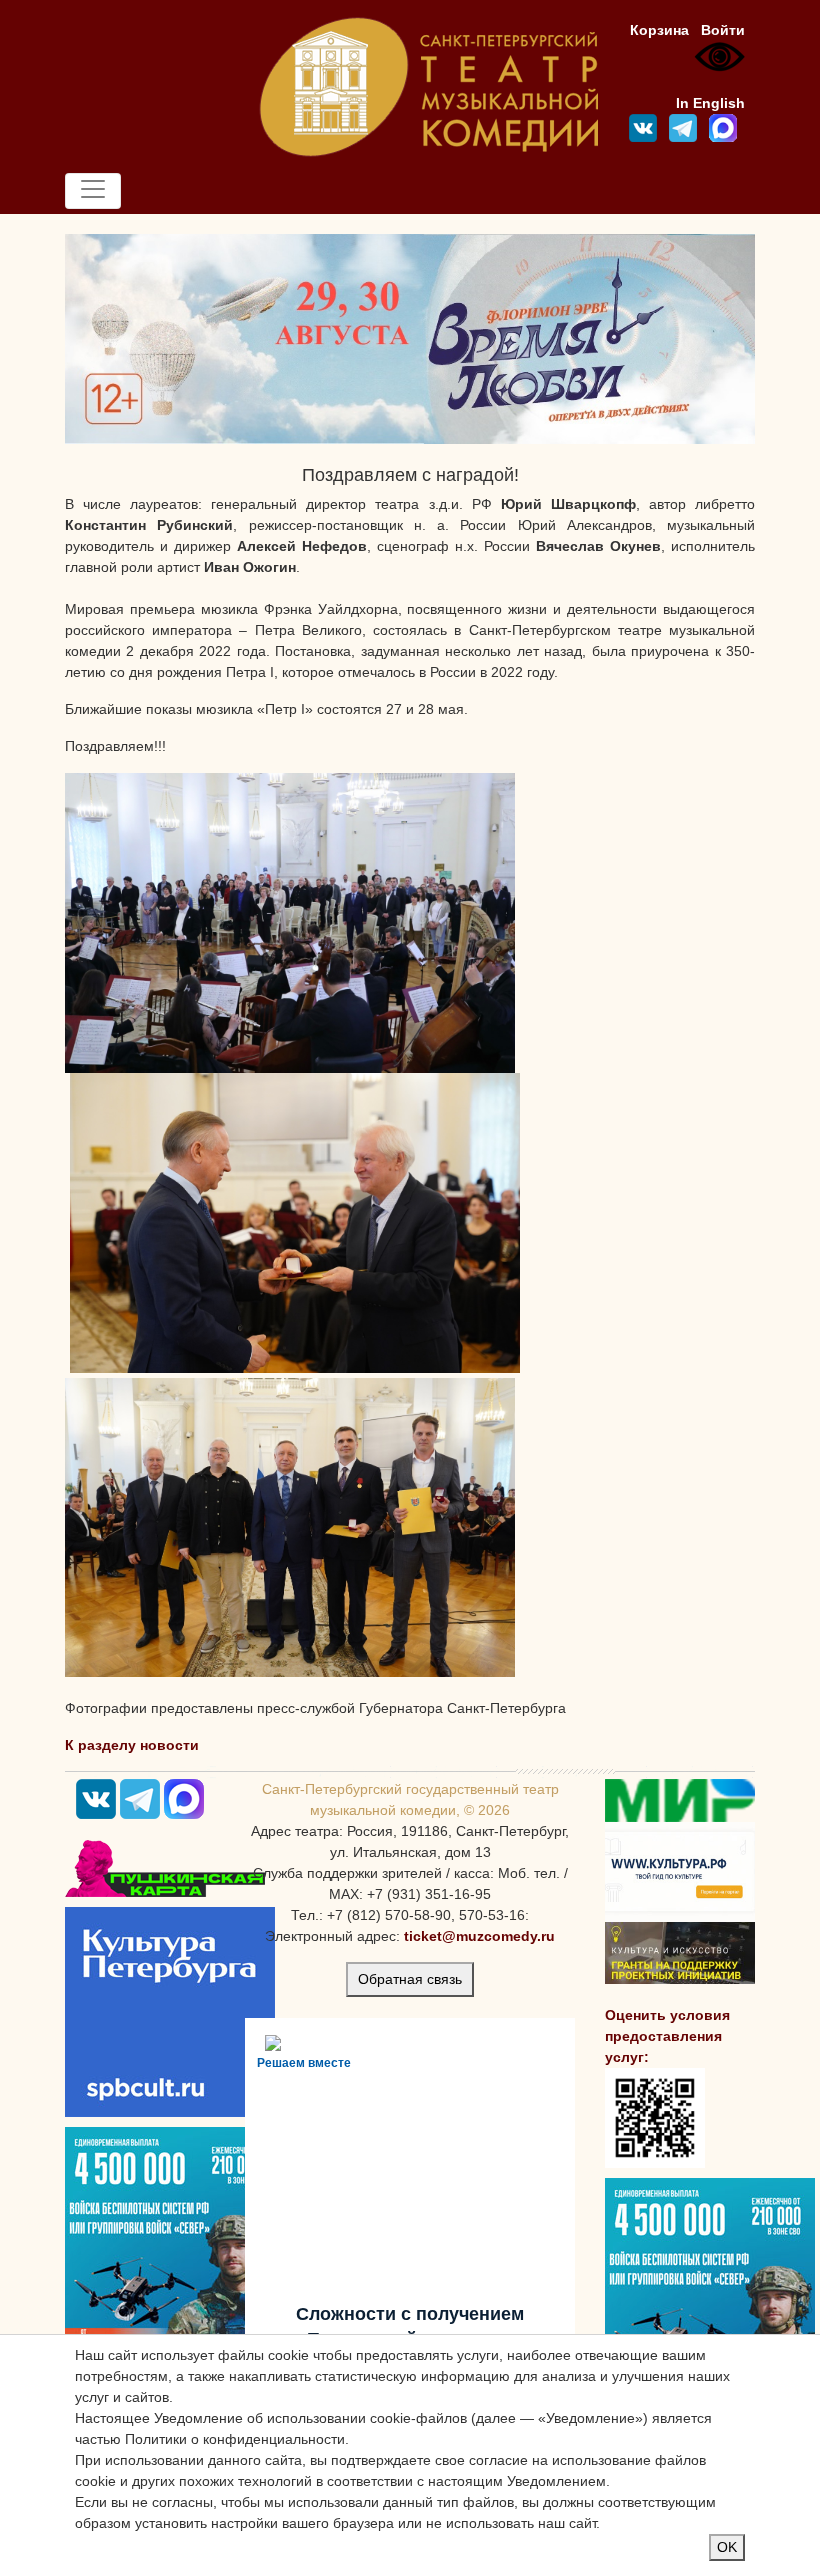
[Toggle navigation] (93, 191)
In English (710, 103)
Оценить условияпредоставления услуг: (667, 2036)
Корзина (659, 30)
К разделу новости (132, 1745)
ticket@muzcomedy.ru (479, 1936)
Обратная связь (410, 1979)
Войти (723, 30)
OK (727, 2547)
